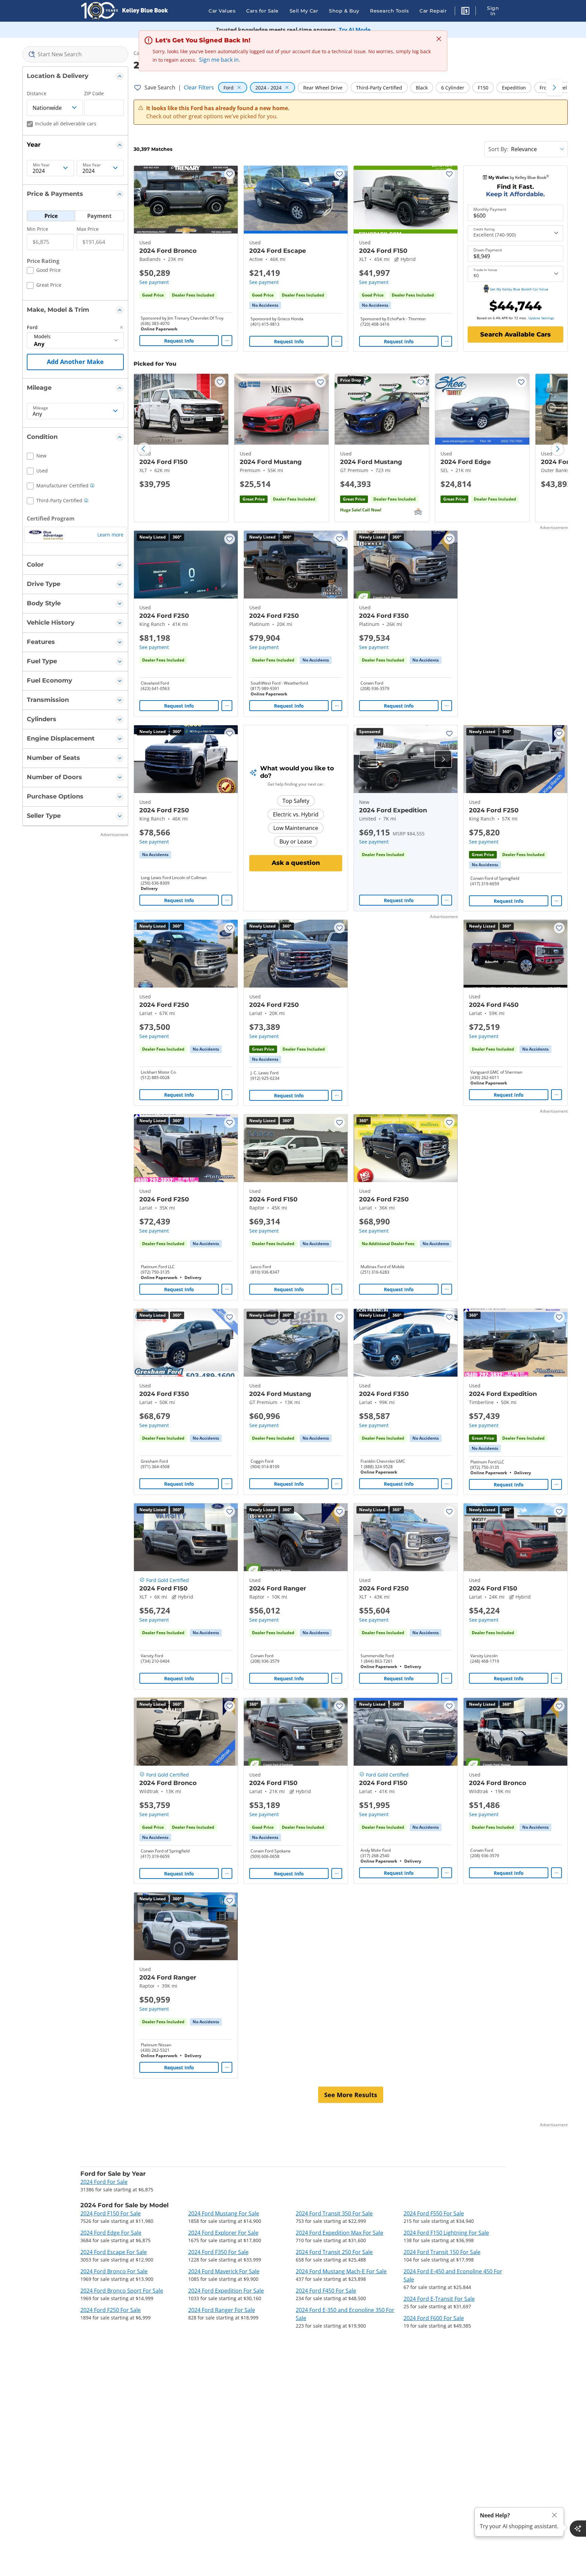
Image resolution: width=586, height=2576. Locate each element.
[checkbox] (44, 271)
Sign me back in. (220, 60)
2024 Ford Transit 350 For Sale (334, 2213)
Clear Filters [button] (199, 87)
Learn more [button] (110, 535)
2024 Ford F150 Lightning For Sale (446, 2233)
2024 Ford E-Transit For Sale (439, 2299)
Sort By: (498, 149)
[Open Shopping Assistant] (578, 2529)
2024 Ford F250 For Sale (111, 2310)
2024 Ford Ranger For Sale (222, 2310)
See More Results (351, 2095)
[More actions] (227, 341)
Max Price (88, 229)
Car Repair (433, 11)
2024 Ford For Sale (104, 2182)
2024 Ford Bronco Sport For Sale (122, 2291)
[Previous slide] (144, 449)
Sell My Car (304, 11)
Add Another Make (75, 362)
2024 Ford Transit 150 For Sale (442, 2252)
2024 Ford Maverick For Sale (224, 2271)
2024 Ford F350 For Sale (218, 2252)
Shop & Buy (344, 11)
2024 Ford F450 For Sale (326, 2291)
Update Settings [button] (541, 318)
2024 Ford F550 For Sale (434, 2213)
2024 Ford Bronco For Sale (114, 2271)
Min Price (37, 229)
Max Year (92, 165)
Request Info (179, 341)
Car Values (222, 11)
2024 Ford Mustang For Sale (224, 2213)
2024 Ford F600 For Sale (434, 2318)
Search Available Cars (515, 334)
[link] (265, 305)
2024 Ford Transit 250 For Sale (334, 2252)
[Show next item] (443, 759)
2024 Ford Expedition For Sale (226, 2291)
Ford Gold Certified (168, 1580)
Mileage (41, 408)
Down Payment (488, 250)
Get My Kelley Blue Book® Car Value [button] (519, 289)
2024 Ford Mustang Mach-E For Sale (341, 2271)
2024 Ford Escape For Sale (114, 2252)
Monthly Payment (490, 209)
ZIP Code (94, 93)
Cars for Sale (262, 11)
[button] (465, 12)
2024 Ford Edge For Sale (111, 2233)
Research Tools (389, 11)
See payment (154, 282)
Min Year (41, 165)
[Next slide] (558, 449)
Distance (37, 93)
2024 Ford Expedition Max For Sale (339, 2233)
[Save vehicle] (230, 174)
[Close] (554, 2515)
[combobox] (75, 54)
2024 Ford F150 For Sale (111, 2213)
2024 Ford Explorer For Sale (223, 2233)
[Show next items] (554, 87)
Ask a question (296, 863)
